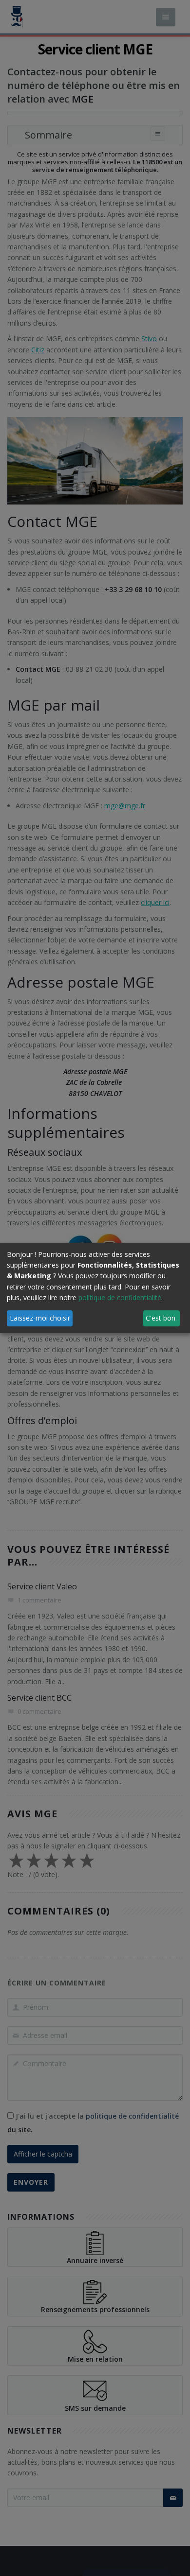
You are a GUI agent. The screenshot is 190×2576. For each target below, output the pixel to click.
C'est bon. (161, 1318)
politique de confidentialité (120, 1297)
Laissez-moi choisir (40, 1318)
